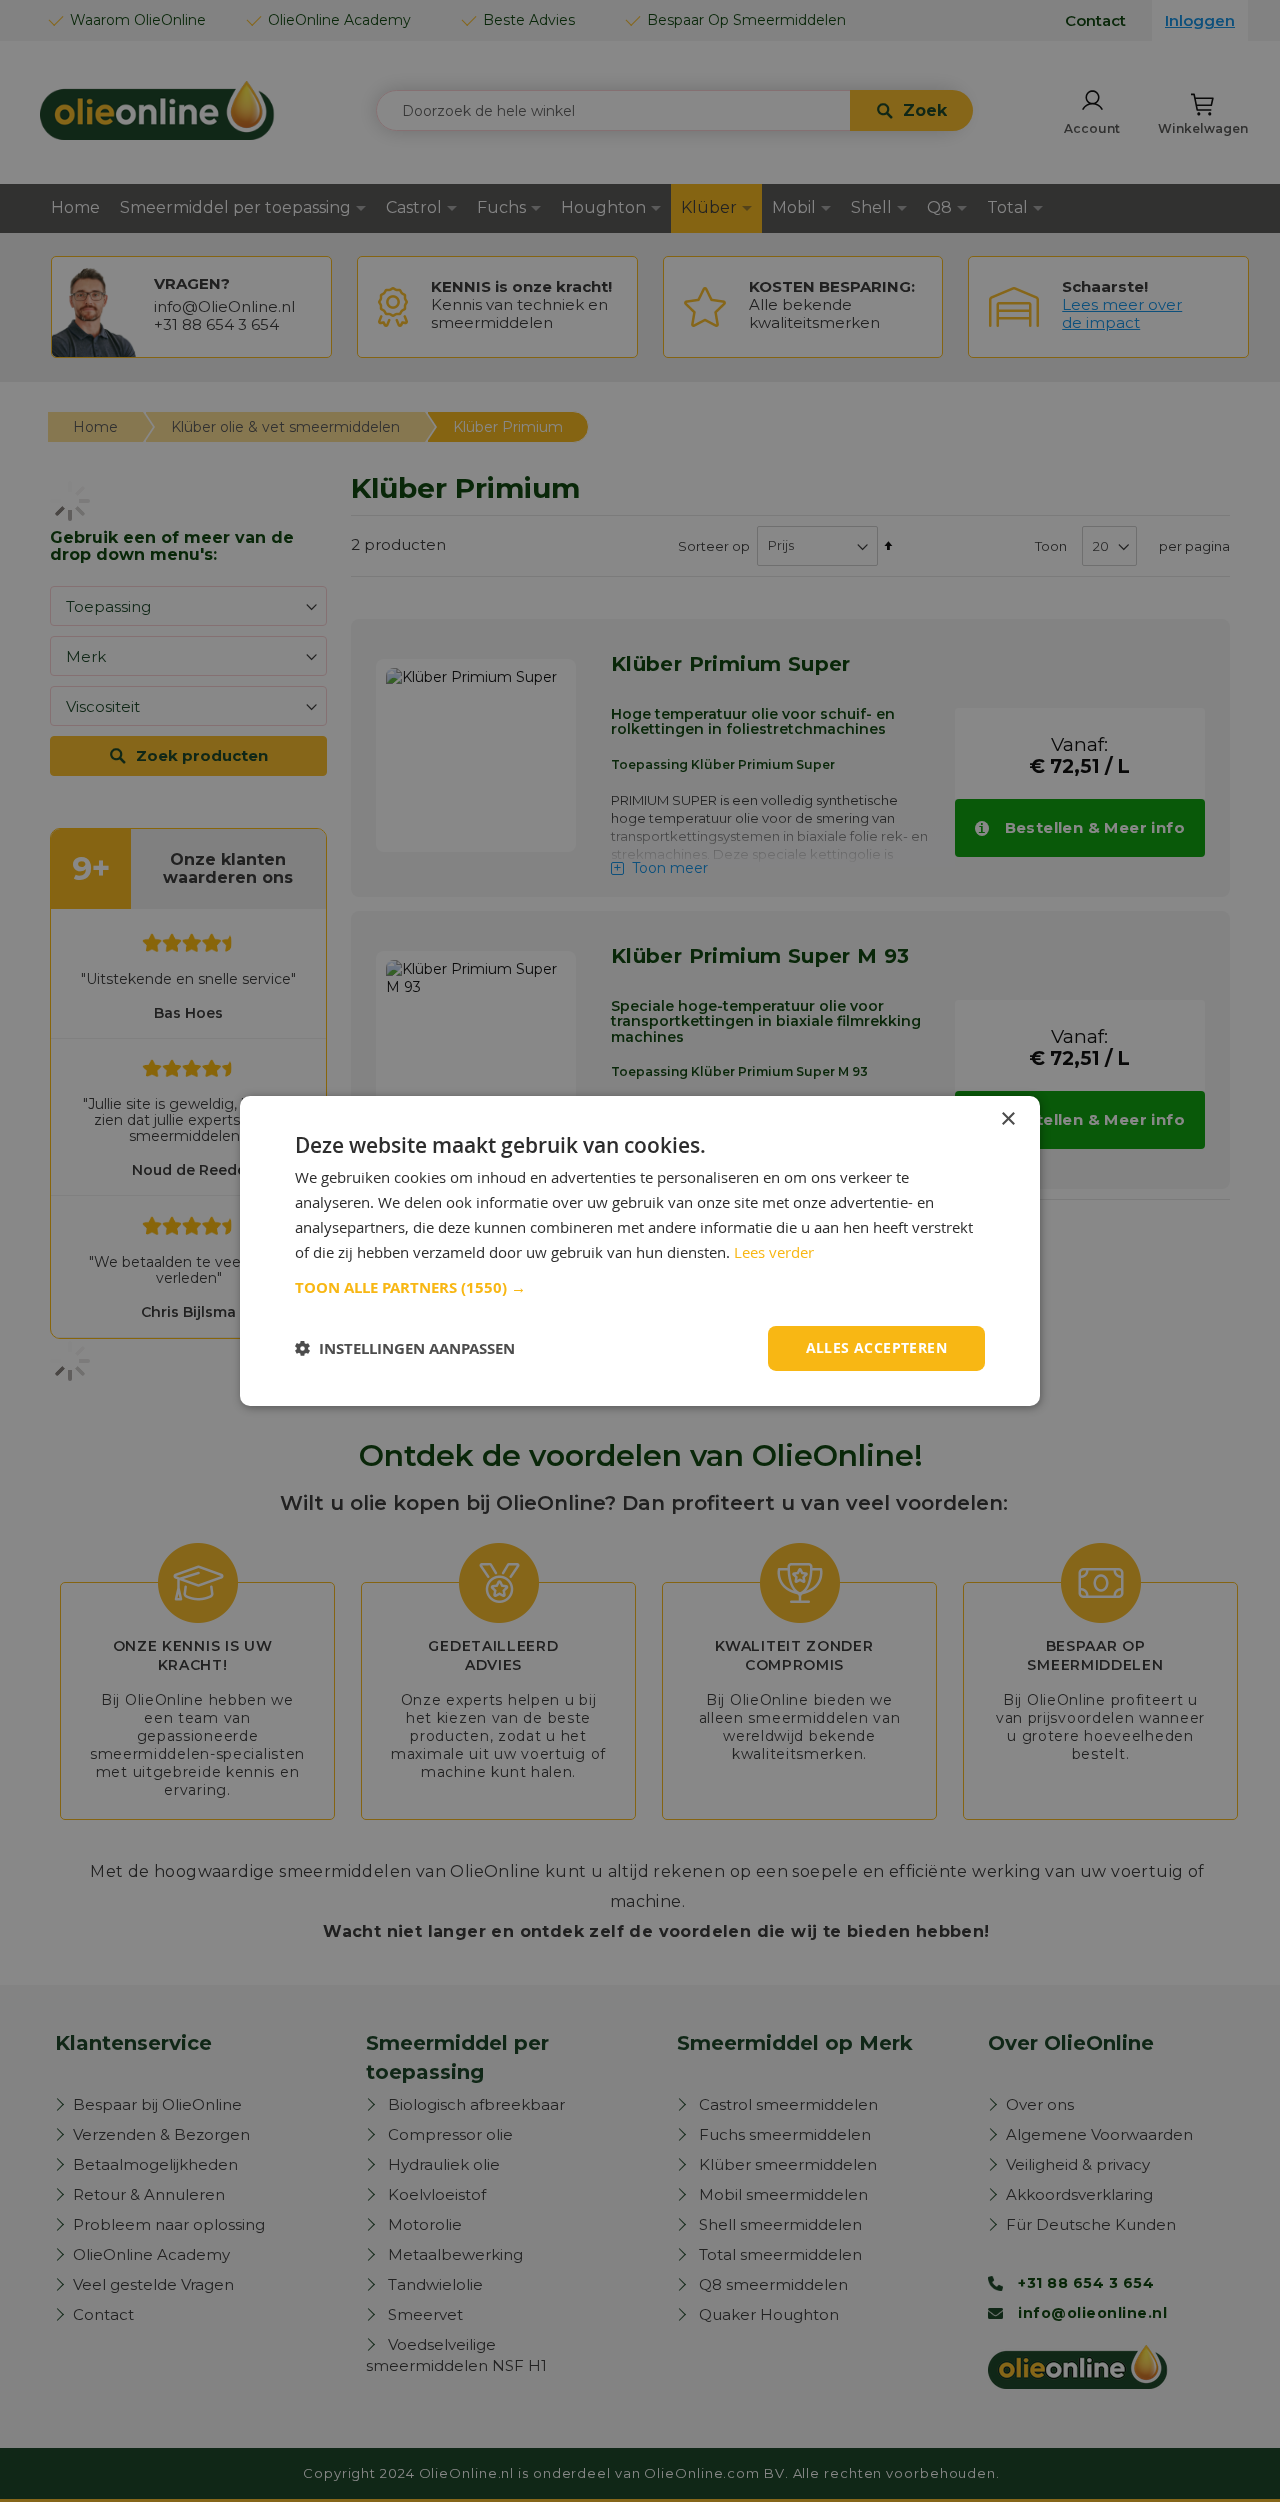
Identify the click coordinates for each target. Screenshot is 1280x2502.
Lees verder (774, 1252)
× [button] (1007, 1119)
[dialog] (640, 1251)
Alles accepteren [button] (876, 1347)
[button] (640, 1288)
